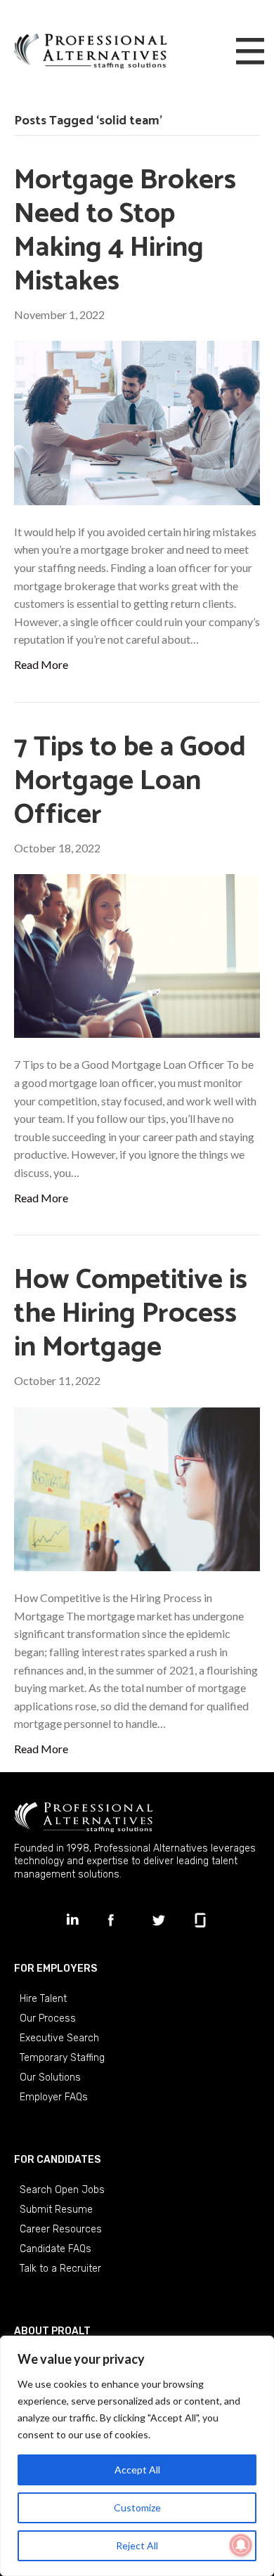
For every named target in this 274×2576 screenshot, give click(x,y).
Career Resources (61, 2229)
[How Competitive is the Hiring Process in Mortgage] (137, 1488)
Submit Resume (56, 2210)
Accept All (137, 2470)
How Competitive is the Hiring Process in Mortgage (131, 1314)
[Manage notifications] (241, 2545)
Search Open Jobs (62, 2190)
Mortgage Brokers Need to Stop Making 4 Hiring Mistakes (125, 231)
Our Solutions (50, 2077)
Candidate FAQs (56, 2249)
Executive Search (59, 2038)
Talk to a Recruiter (60, 2269)
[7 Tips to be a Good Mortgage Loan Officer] (137, 955)
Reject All (137, 2545)
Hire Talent (43, 1999)
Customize (137, 2507)
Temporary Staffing (62, 2058)
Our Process (48, 2018)
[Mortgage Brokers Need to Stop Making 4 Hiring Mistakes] (137, 421)
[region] (137, 2456)
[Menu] (250, 52)
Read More (41, 664)
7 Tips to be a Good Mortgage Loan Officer (130, 781)
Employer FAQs (54, 2097)
